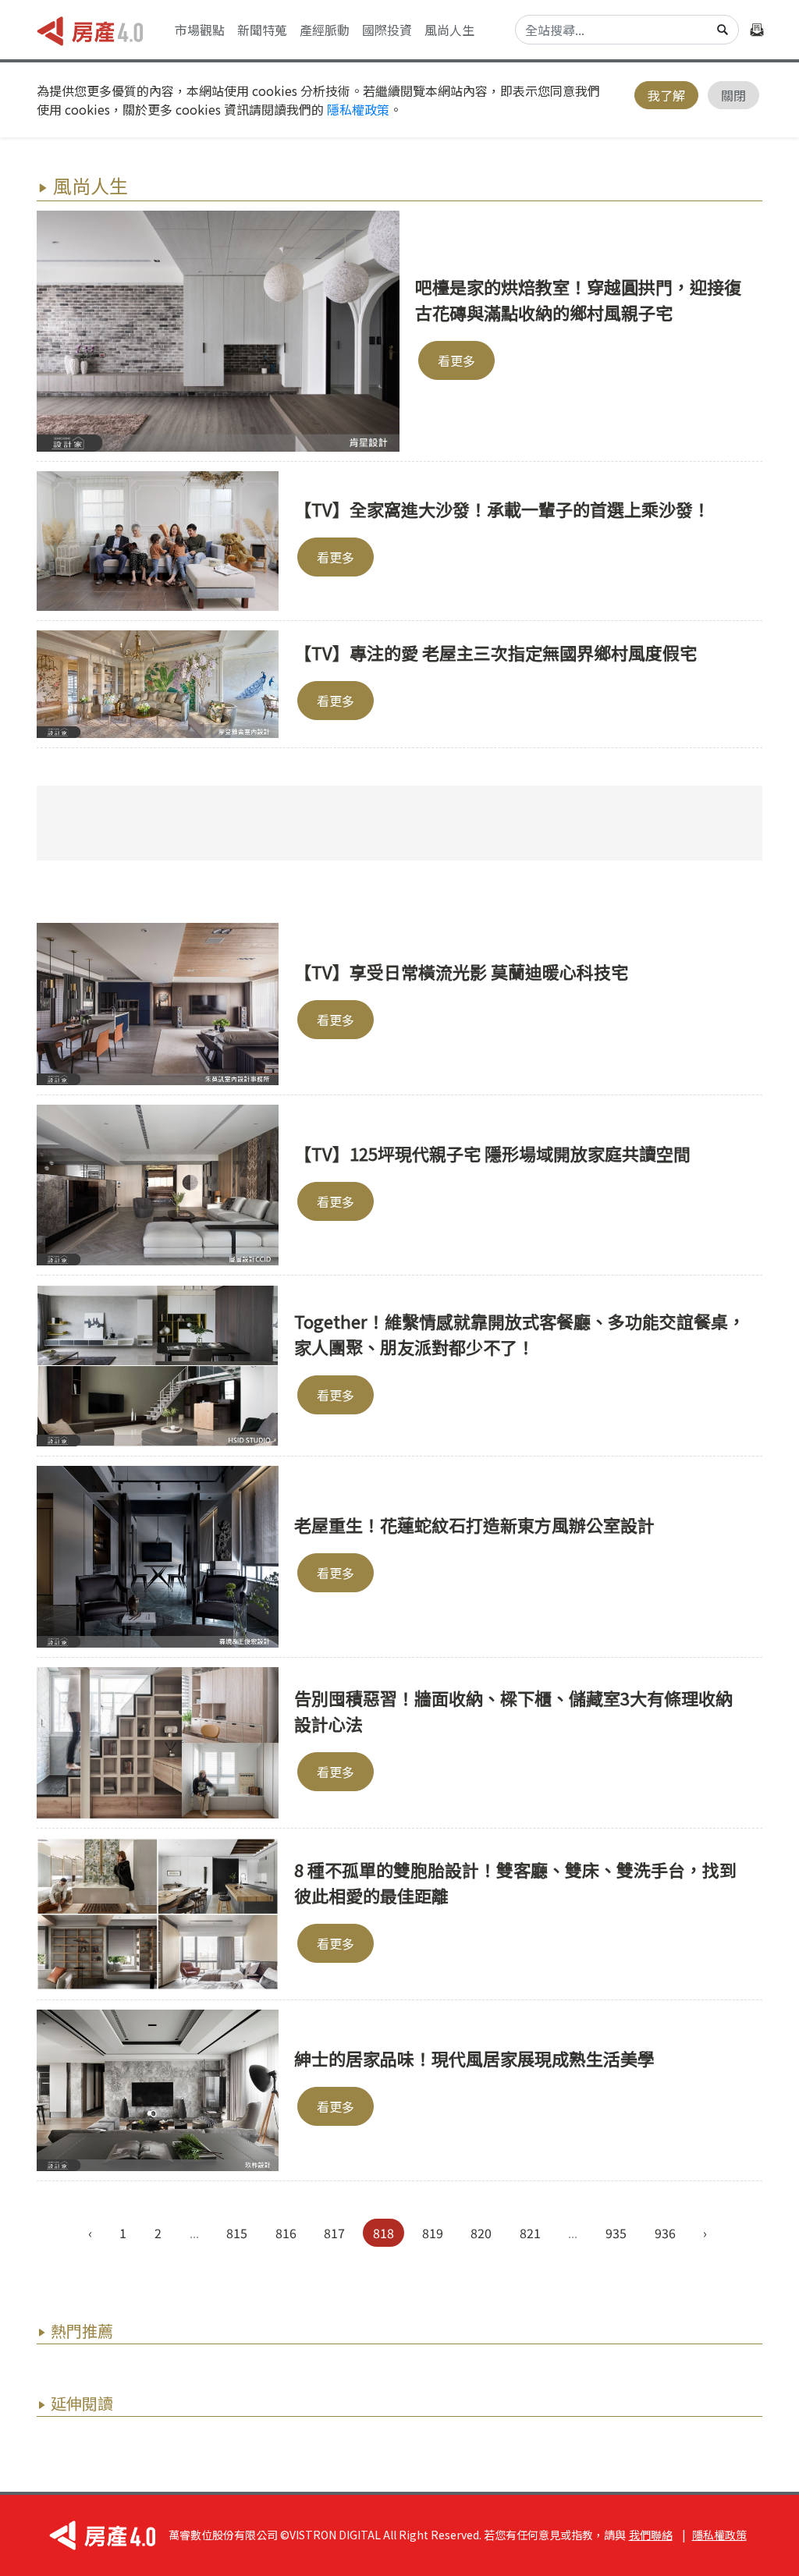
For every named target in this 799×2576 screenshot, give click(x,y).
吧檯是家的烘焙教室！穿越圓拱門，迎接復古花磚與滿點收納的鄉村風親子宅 (578, 299)
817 (334, 2233)
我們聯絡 (651, 2535)
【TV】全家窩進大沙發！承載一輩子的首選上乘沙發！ (502, 509)
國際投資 (387, 30)
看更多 (456, 360)
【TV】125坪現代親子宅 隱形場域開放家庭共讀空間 (492, 1153)
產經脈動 (325, 30)
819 (433, 2233)
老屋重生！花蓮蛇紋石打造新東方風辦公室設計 (474, 1524)
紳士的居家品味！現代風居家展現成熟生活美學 (474, 2058)
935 (616, 2233)
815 (237, 2233)
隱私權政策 (358, 109)
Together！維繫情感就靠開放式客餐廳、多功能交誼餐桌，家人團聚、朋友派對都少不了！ (520, 1334)
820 (481, 2233)
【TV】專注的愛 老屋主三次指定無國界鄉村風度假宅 (495, 652)
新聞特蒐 (262, 30)
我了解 (666, 95)
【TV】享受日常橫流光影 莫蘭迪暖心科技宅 (461, 971)
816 (286, 2233)
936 (665, 2233)
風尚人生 (449, 30)
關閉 (733, 95)
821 (530, 2233)
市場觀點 (200, 30)
